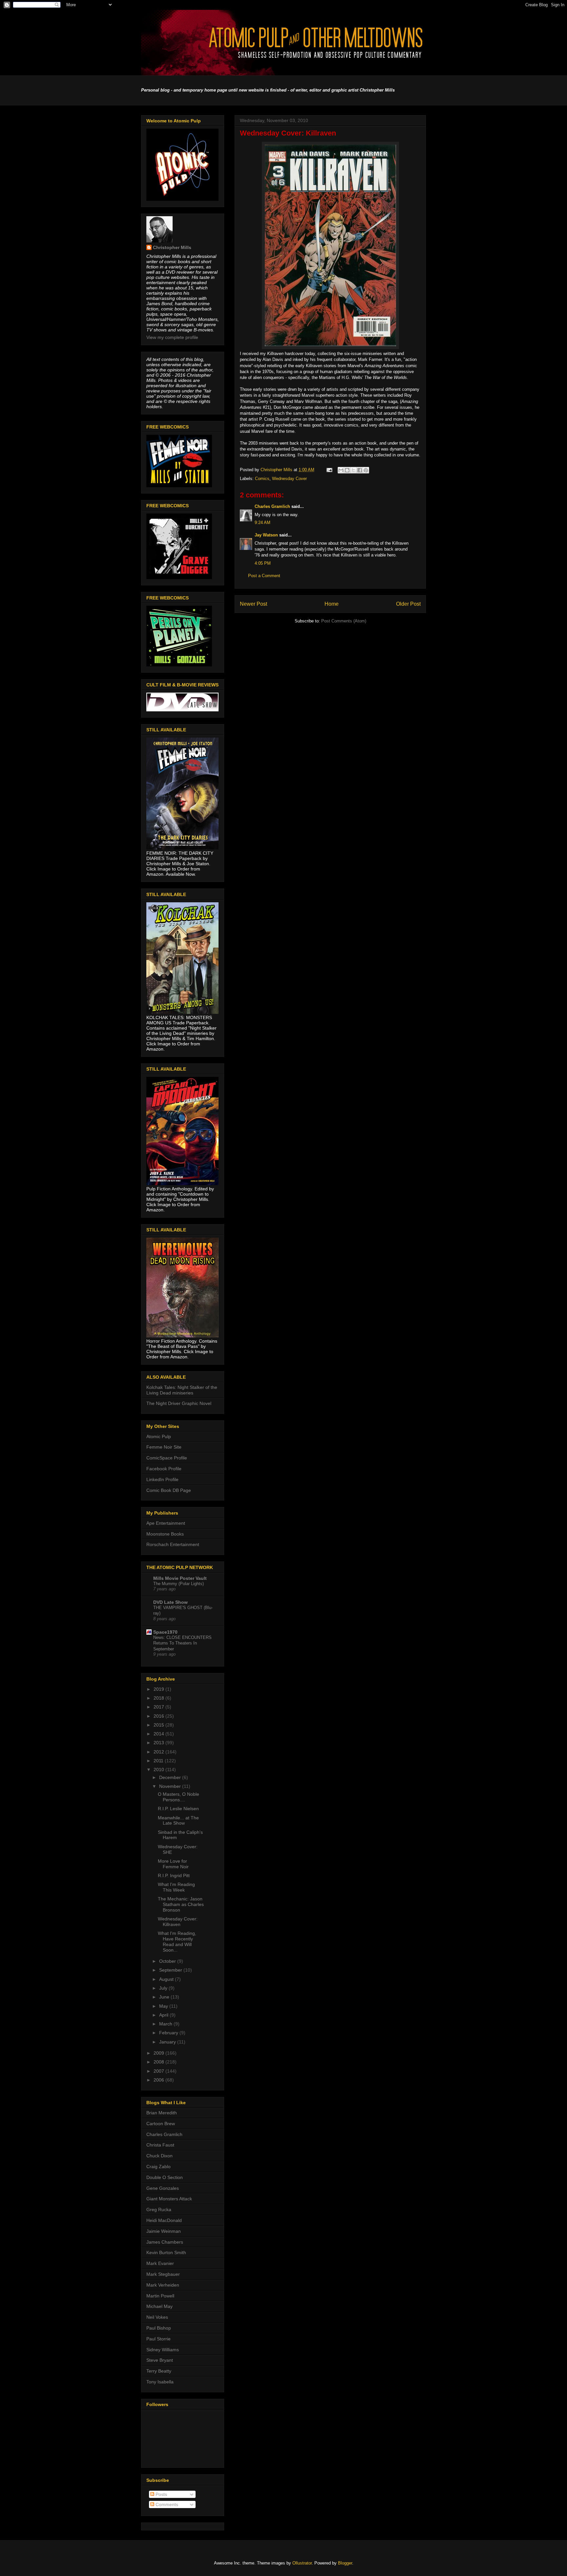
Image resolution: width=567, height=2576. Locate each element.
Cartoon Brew (161, 2124)
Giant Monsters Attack (169, 2199)
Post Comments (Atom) (344, 621)
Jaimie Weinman (164, 2231)
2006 (159, 2080)
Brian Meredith (162, 2113)
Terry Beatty (159, 2371)
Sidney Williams (163, 2350)
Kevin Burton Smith (166, 2252)
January (168, 2042)
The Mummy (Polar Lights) (178, 1584)
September (171, 1970)
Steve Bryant (160, 2360)
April (164, 2015)
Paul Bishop (159, 2328)
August (167, 1979)
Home (332, 604)
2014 (159, 1734)
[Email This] (341, 470)
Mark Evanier (160, 2263)
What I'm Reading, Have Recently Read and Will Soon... (177, 1941)
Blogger (345, 2563)
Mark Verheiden (163, 2285)
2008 (159, 2062)
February (169, 2033)
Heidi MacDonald (164, 2220)
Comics (262, 479)
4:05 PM (263, 563)
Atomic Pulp (159, 1436)
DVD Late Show (170, 1602)
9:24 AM (262, 523)
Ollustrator (302, 2563)
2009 (159, 2053)
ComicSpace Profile (167, 1458)
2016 (159, 1716)
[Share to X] (353, 470)
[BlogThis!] (347, 470)
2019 (159, 1689)
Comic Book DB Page (169, 1490)
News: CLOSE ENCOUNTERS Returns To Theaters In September (182, 1643)
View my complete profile (172, 337)
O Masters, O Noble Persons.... (178, 1797)
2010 (159, 1770)
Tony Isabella (160, 2382)
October (168, 1961)
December (171, 1777)
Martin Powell (160, 2296)
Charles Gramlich (272, 506)
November (171, 1786)
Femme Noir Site (164, 1447)
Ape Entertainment (166, 1523)
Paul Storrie (158, 2339)
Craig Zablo (158, 2167)
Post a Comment (264, 576)
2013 (159, 1743)
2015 (159, 1725)
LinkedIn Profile (162, 1479)
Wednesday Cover (289, 479)
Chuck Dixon (159, 2156)
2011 (159, 1761)
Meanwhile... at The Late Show (178, 1821)
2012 (159, 1752)
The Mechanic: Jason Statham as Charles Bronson (181, 1904)
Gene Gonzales (163, 2188)
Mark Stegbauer (163, 2274)
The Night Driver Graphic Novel (179, 1403)
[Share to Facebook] (360, 470)
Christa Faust (160, 2145)
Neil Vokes (157, 2317)
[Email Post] (329, 470)
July (164, 1988)
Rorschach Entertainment (173, 1544)
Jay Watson (266, 535)
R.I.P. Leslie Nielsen (178, 1809)
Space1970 (165, 1632)
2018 (159, 1698)
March (166, 2024)
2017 (159, 1707)
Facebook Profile (164, 1469)
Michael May (159, 2306)
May (164, 2006)
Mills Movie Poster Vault (180, 1578)
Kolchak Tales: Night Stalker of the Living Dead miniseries (182, 1390)
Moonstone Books (165, 1534)
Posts (161, 2494)
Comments (166, 2504)
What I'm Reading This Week (176, 1887)
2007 (159, 2071)
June (165, 1997)
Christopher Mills (172, 247)
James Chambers (165, 2242)
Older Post (408, 604)
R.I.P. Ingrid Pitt (174, 1875)
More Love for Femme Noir (173, 1864)
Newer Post (253, 604)
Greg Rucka (159, 2209)
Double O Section (165, 2177)
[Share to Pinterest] (366, 470)
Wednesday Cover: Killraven (178, 1922)
